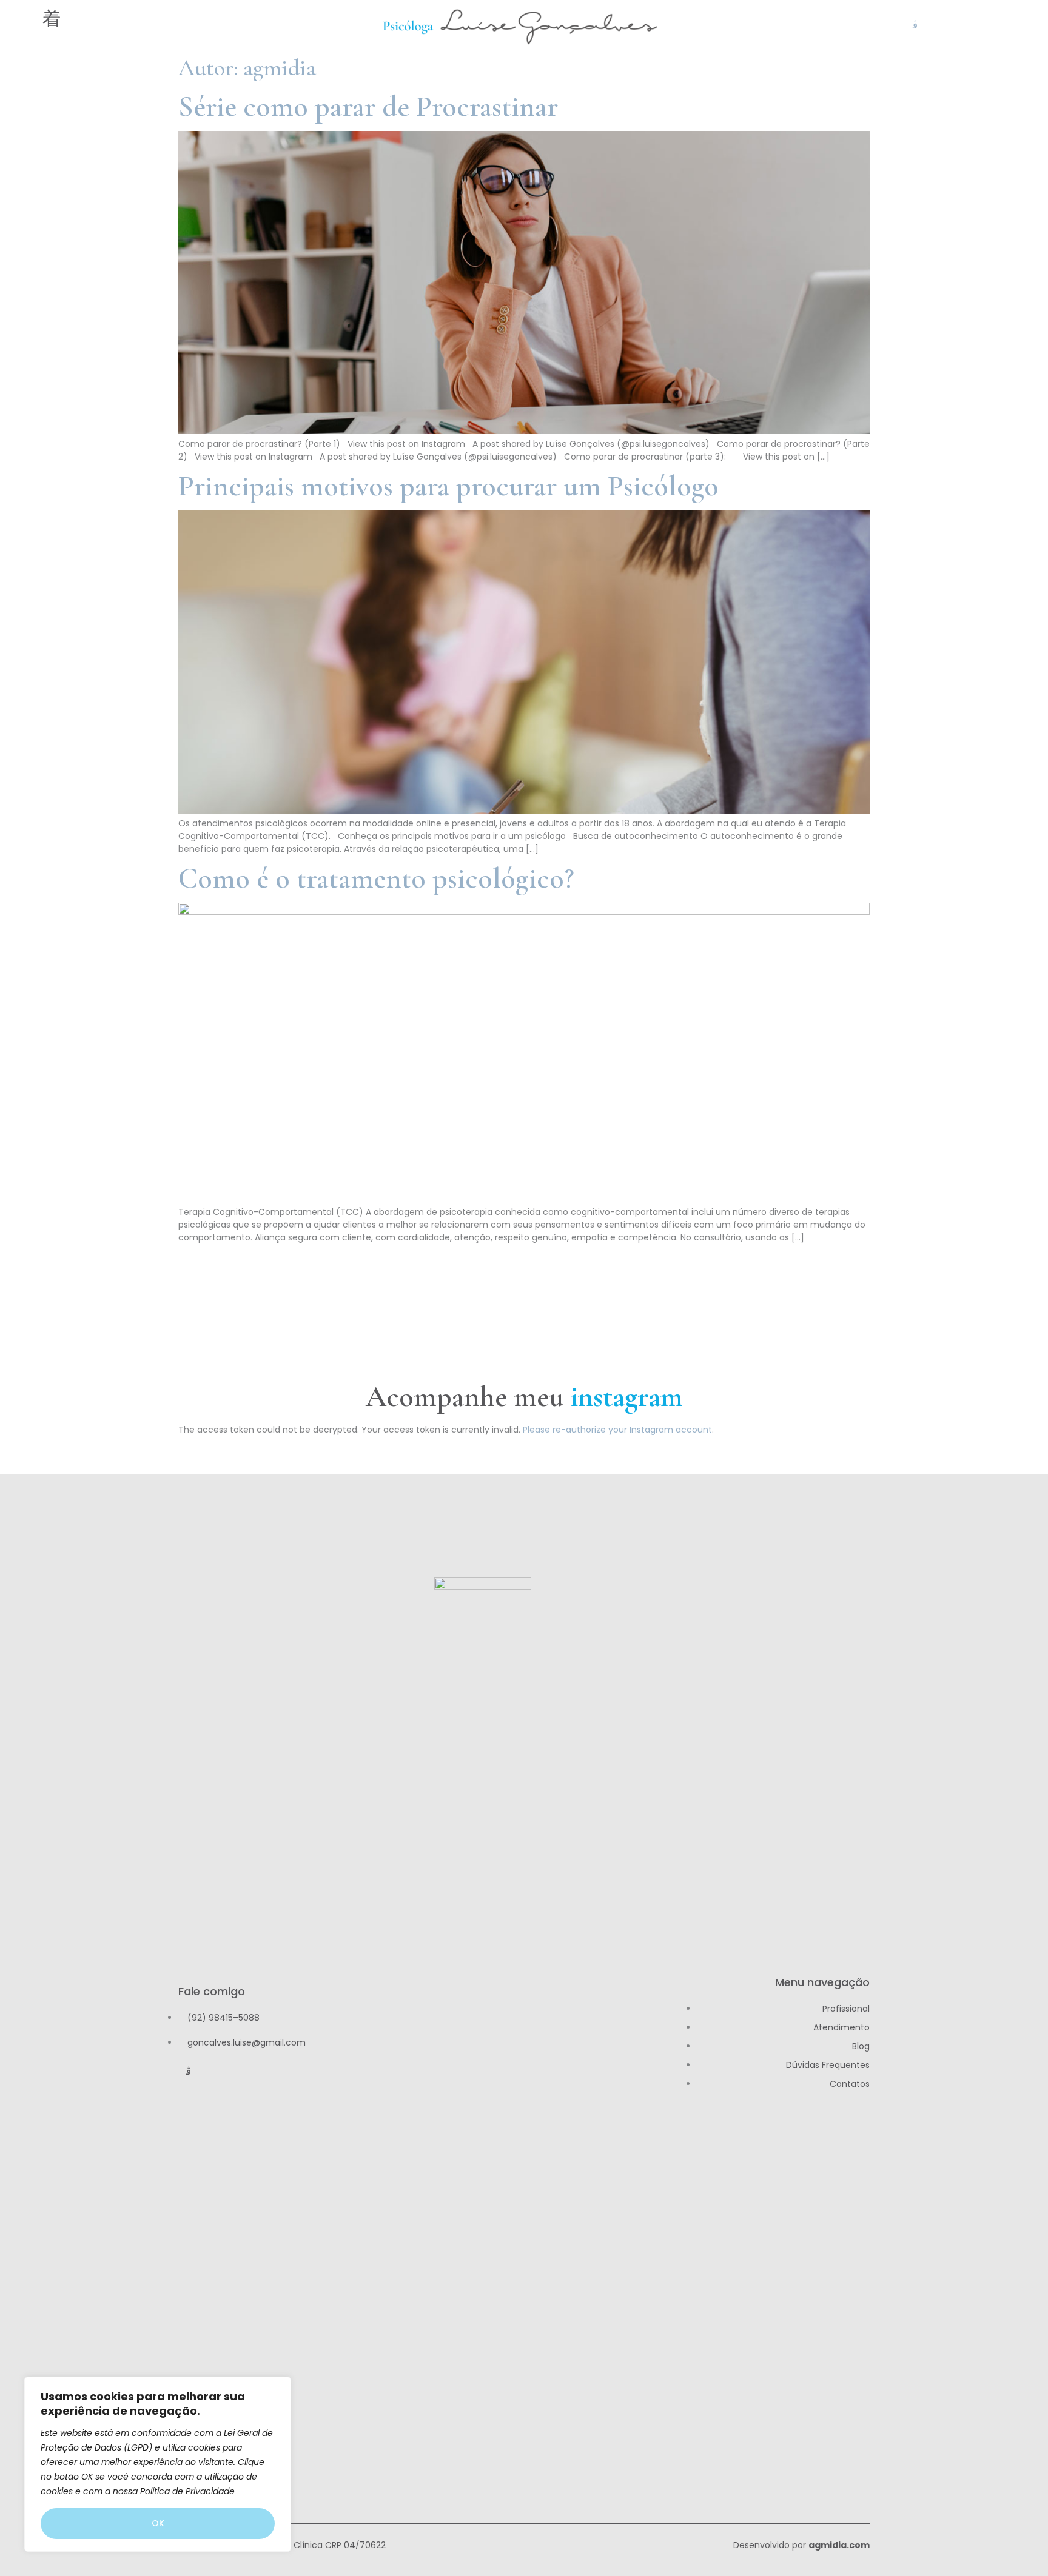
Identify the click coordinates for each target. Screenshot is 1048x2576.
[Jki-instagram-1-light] (915, 25)
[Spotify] (998, 25)
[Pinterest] (977, 25)
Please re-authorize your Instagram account (617, 1430)
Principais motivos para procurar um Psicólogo (448, 486)
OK (158, 2523)
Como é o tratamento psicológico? (376, 878)
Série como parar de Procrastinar (368, 107)
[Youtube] (936, 25)
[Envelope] (1018, 25)
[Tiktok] (956, 25)
